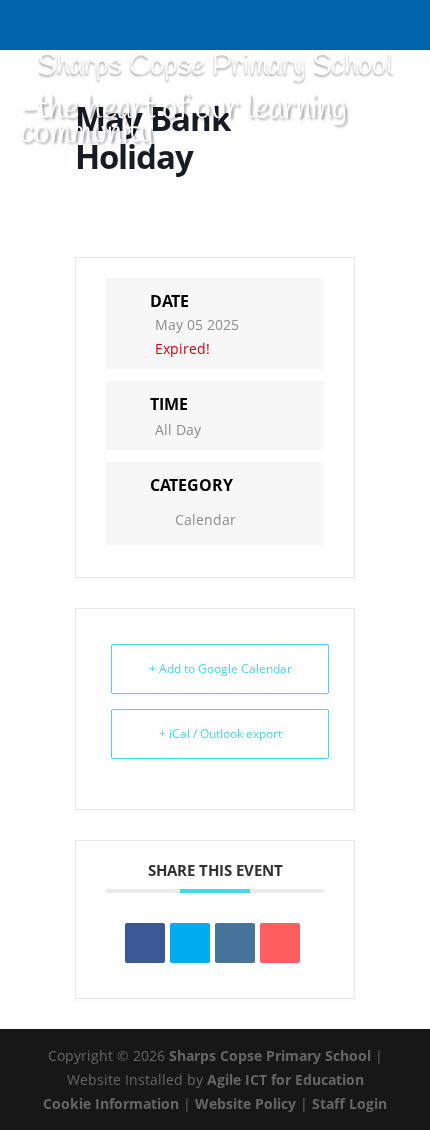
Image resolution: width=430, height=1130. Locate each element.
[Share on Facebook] (145, 943)
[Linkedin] (235, 943)
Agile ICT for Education (285, 1079)
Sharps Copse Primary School (270, 1055)
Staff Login (349, 1103)
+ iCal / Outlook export (220, 733)
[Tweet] (190, 943)
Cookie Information (111, 1103)
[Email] (280, 943)
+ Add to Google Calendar (220, 668)
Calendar (205, 519)
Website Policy (245, 1103)
